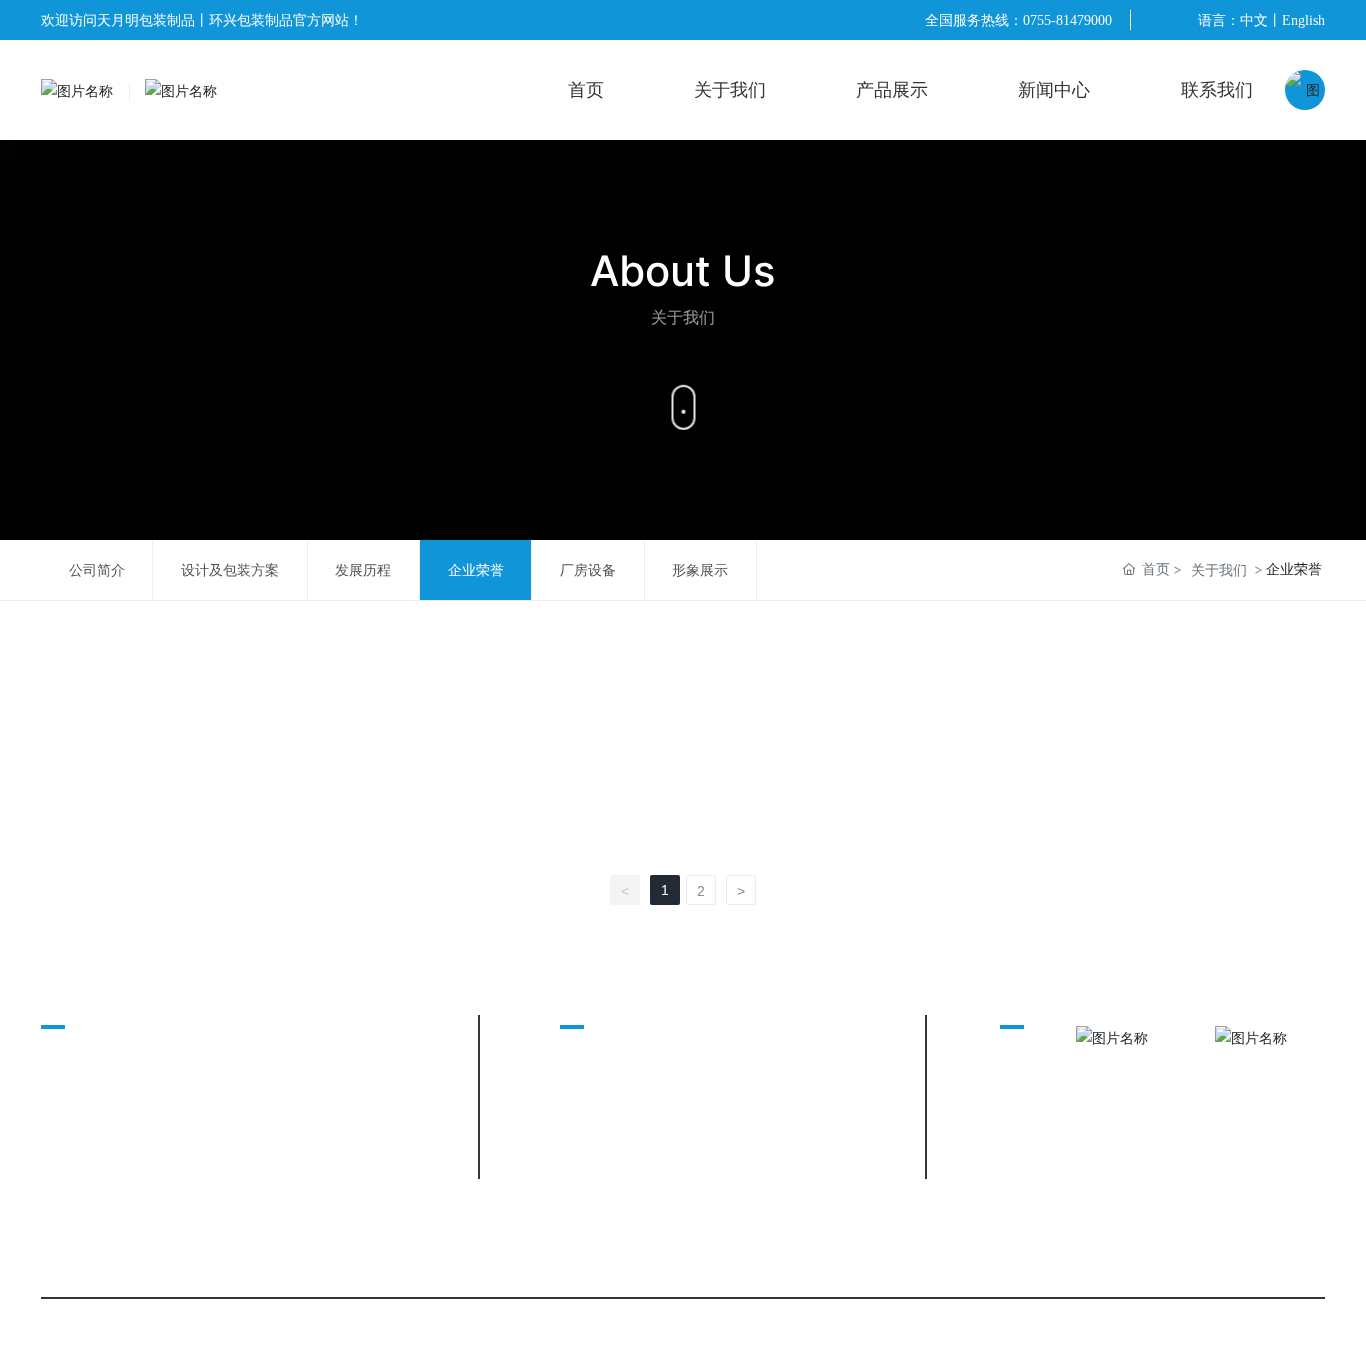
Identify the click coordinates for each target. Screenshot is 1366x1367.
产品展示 (892, 89)
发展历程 (363, 569)
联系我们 (1217, 89)
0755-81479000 (1067, 20)
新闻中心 (1054, 89)
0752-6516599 (227, 1070)
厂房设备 (588, 569)
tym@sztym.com (234, 1100)
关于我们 (730, 89)
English (1303, 20)
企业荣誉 (476, 569)
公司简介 (97, 569)
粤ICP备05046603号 (416, 1333)
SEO (501, 1333)
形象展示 (700, 569)
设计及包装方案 (230, 569)
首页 (586, 89)
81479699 (307, 1040)
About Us (683, 270)
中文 (1254, 20)
